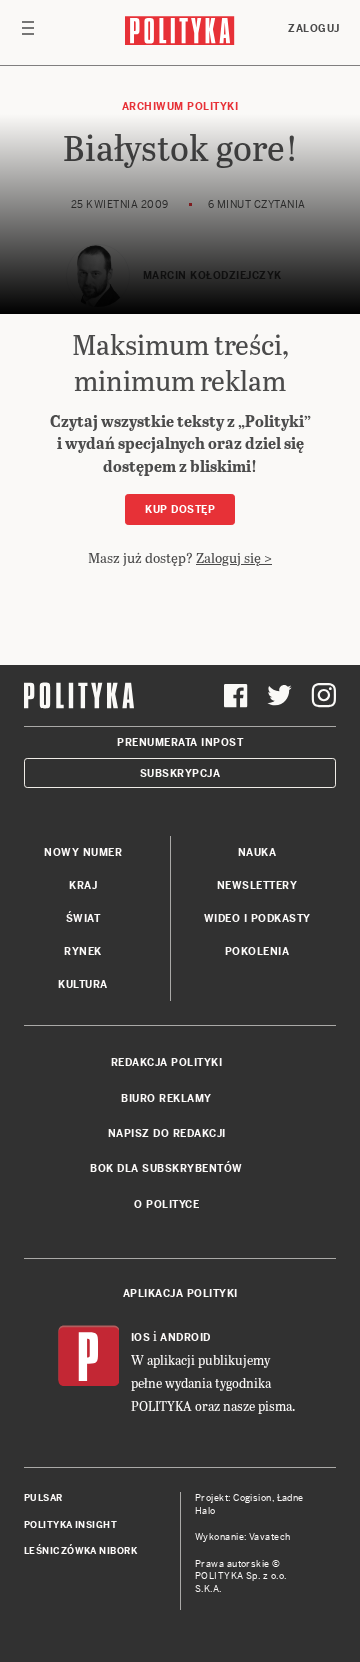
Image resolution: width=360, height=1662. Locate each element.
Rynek (83, 951)
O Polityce (166, 1204)
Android (185, 1337)
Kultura (83, 984)
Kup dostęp (180, 509)
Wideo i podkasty (257, 918)
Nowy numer (83, 852)
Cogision (252, 1498)
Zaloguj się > (234, 557)
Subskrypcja (180, 773)
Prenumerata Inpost (180, 742)
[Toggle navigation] (28, 33)
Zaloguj (314, 28)
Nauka (257, 852)
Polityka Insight (70, 1525)
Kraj (83, 885)
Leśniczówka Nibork (80, 1551)
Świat (83, 918)
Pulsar (43, 1498)
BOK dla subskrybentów (166, 1168)
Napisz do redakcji (167, 1133)
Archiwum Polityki (180, 106)
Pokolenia (257, 951)
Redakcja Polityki (167, 1062)
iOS (141, 1337)
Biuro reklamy (166, 1098)
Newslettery (257, 885)
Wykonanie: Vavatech (243, 1537)
